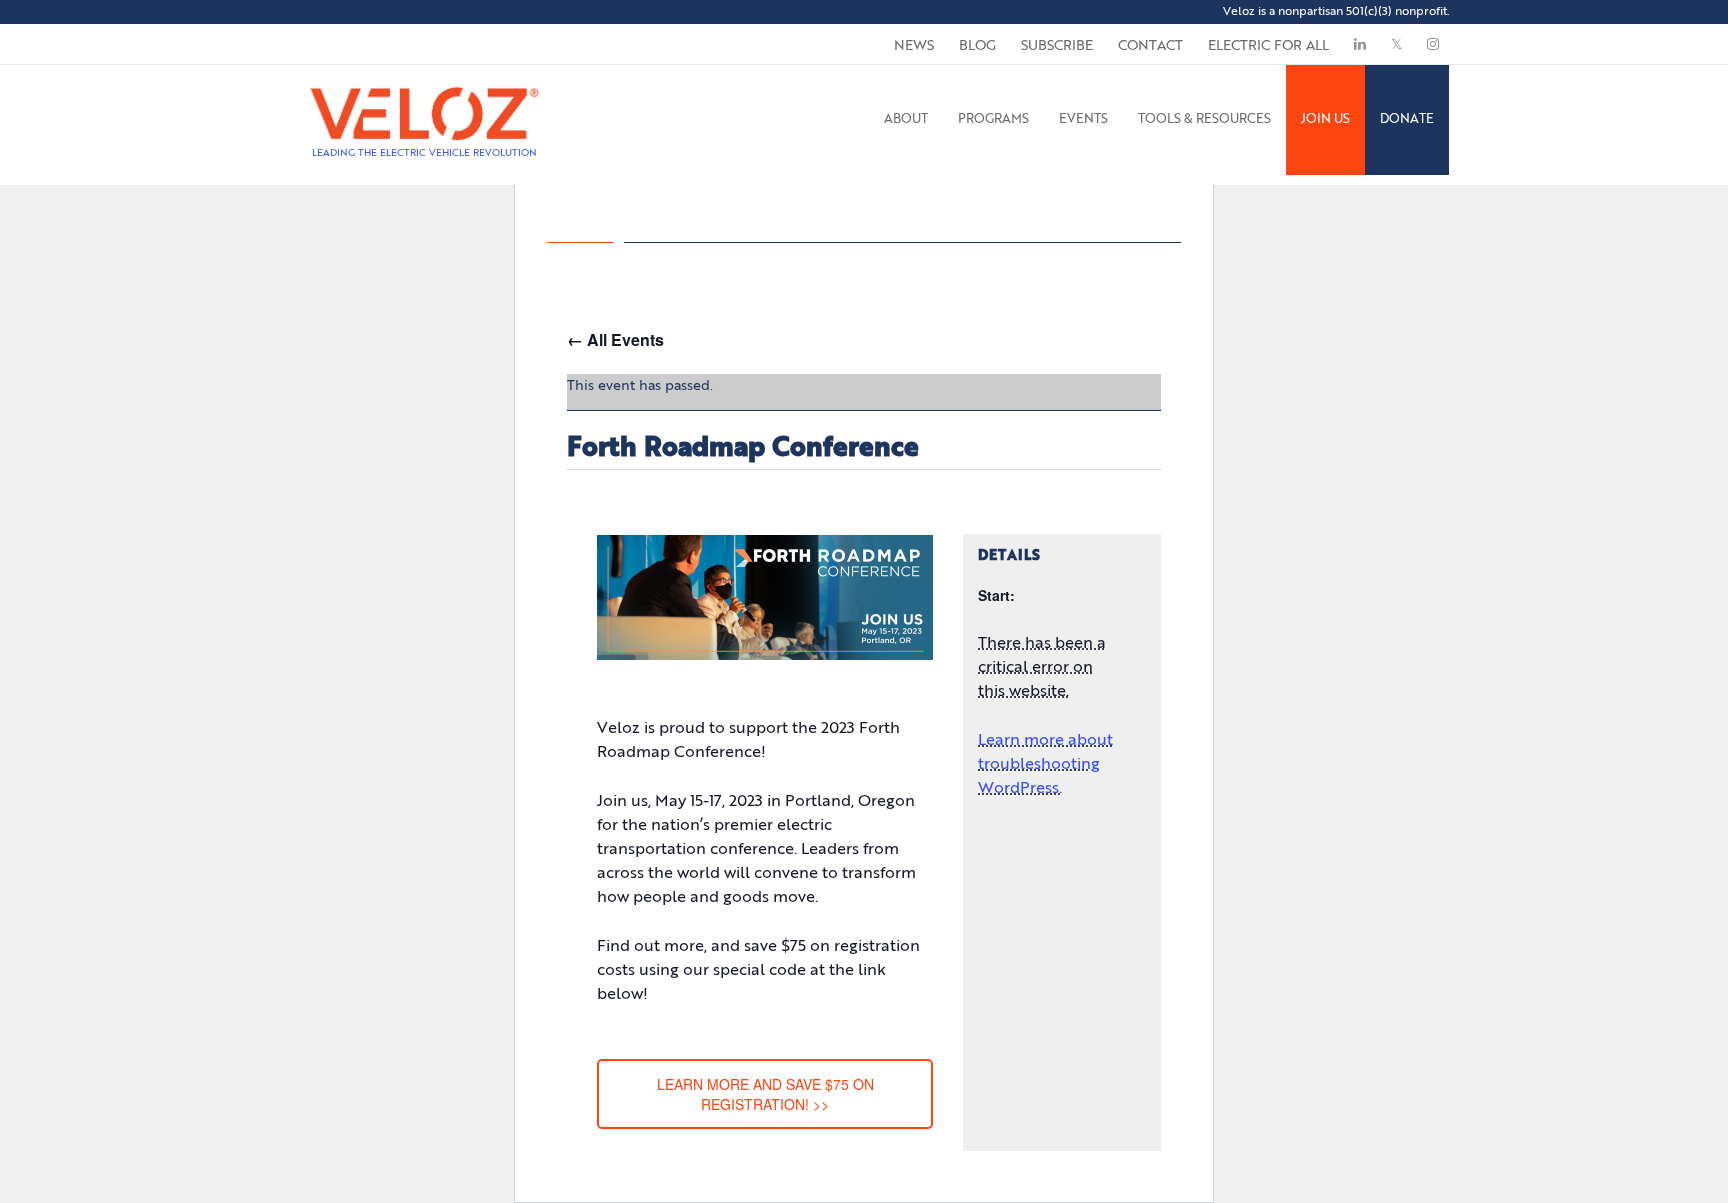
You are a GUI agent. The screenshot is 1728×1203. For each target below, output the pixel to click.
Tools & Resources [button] (1204, 119)
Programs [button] (993, 119)
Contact (1150, 46)
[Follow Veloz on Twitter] (1396, 44)
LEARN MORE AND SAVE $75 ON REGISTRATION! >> (765, 1094)
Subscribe (1057, 46)
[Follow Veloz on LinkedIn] (1360, 44)
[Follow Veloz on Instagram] (1433, 44)
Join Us (1325, 119)
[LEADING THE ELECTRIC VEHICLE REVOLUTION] (424, 90)
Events (1083, 119)
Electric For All (1268, 46)
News (914, 46)
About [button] (906, 119)
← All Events (615, 339)
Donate (1407, 119)
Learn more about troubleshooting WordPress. (1045, 765)
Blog (977, 46)
